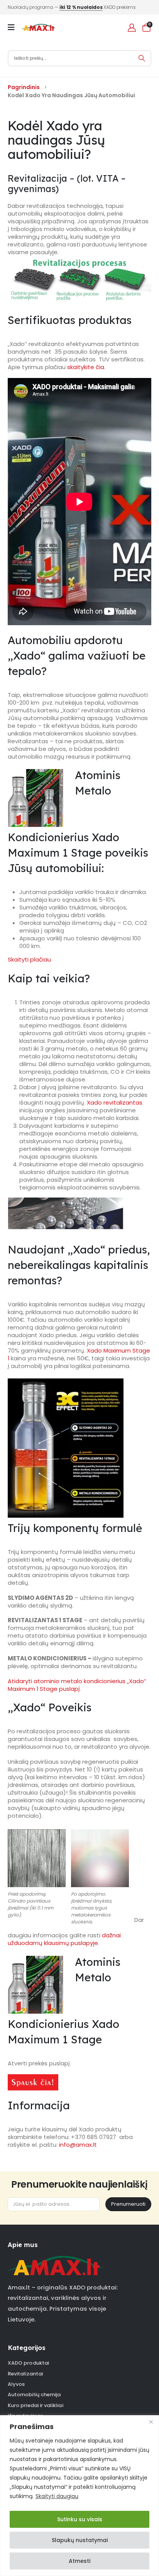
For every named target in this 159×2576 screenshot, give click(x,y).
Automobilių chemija (34, 2395)
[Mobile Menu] (14, 27)
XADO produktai (28, 2363)
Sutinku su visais (80, 2519)
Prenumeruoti (128, 2204)
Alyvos (16, 2384)
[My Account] (132, 28)
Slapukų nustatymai (80, 2540)
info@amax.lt (78, 2145)
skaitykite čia (86, 367)
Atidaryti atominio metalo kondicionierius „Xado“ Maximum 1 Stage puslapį (77, 1685)
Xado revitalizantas (115, 1102)
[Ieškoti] (142, 58)
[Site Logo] (38, 27)
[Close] (151, 2422)
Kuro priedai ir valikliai (36, 2405)
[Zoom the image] (55, 2260)
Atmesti (79, 2561)
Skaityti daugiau (57, 2496)
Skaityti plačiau (29, 959)
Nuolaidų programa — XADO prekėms (72, 7)
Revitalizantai (25, 2374)
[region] (79, 2496)
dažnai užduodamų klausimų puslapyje (64, 1939)
